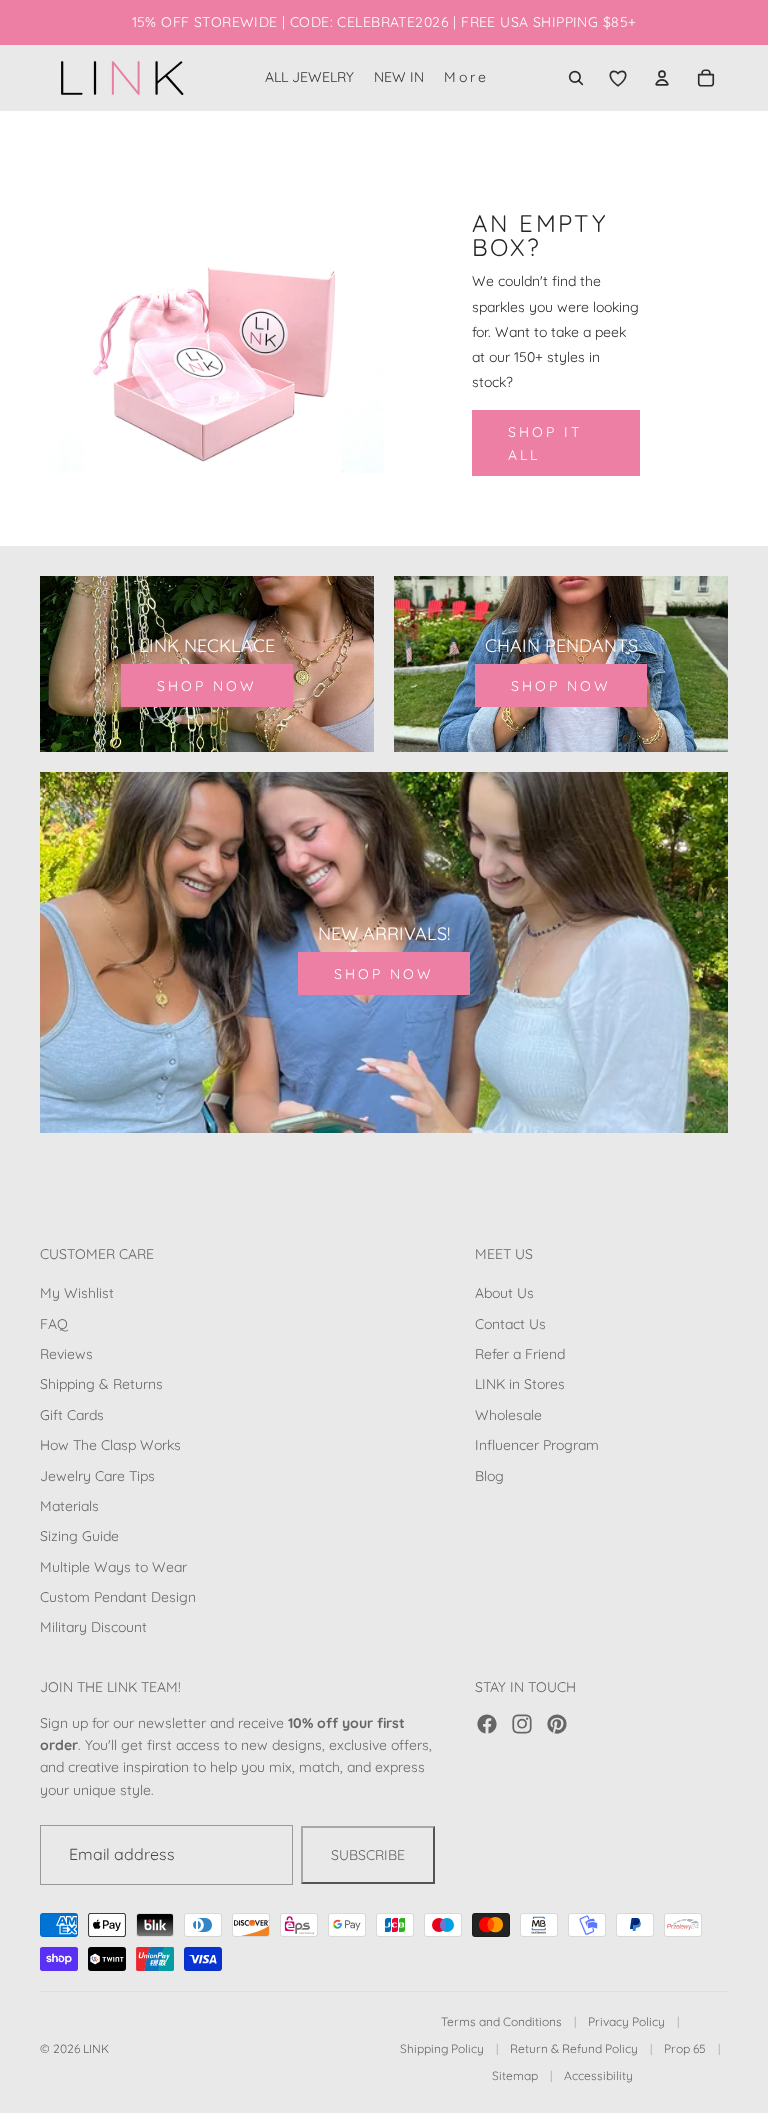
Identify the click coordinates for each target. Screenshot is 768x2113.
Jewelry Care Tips (97, 1476)
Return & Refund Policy (574, 2048)
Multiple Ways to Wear (113, 1567)
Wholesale (508, 1415)
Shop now (207, 686)
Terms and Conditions (501, 2021)
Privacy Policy (626, 2021)
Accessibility (598, 2075)
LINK (96, 2048)
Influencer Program (537, 1445)
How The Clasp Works (110, 1445)
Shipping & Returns (101, 1384)
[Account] (662, 78)
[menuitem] (466, 78)
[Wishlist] (618, 78)
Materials (69, 1506)
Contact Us (510, 1324)
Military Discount (93, 1628)
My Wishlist (77, 1293)
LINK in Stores (520, 1384)
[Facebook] (487, 1724)
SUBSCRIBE (368, 1855)
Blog (489, 1476)
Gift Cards (72, 1415)
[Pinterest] (557, 1724)
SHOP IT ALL (545, 443)
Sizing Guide (79, 1536)
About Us (504, 1293)
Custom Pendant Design (118, 1597)
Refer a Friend (520, 1354)
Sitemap (515, 2075)
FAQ (54, 1324)
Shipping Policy (442, 2048)
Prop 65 (685, 2048)
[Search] (576, 78)
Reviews (66, 1354)
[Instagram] (522, 1724)
